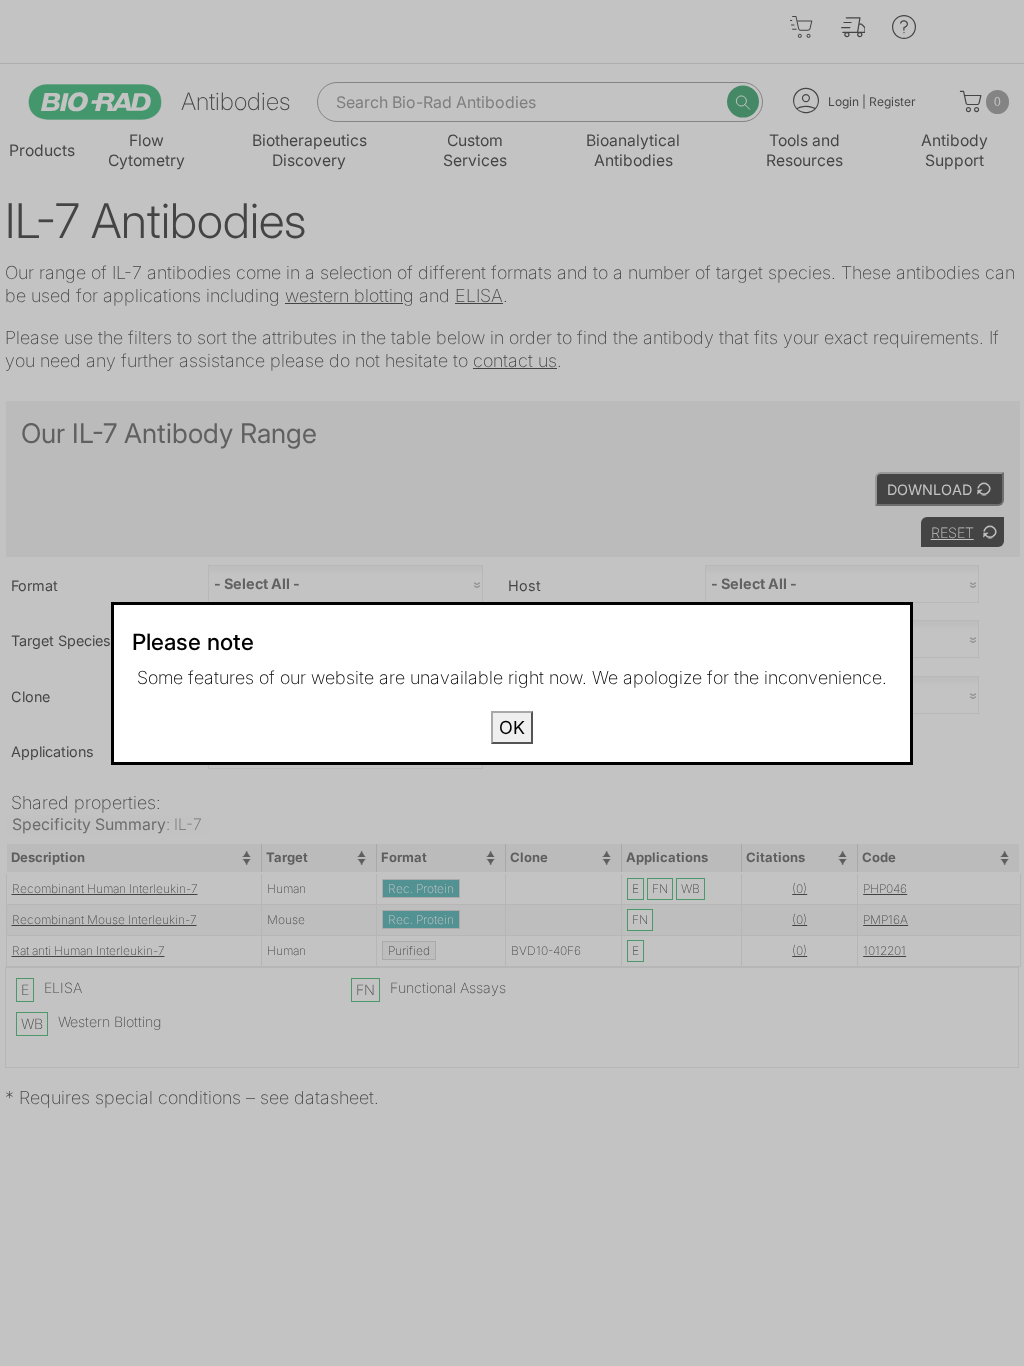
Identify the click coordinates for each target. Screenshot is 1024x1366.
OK (512, 727)
